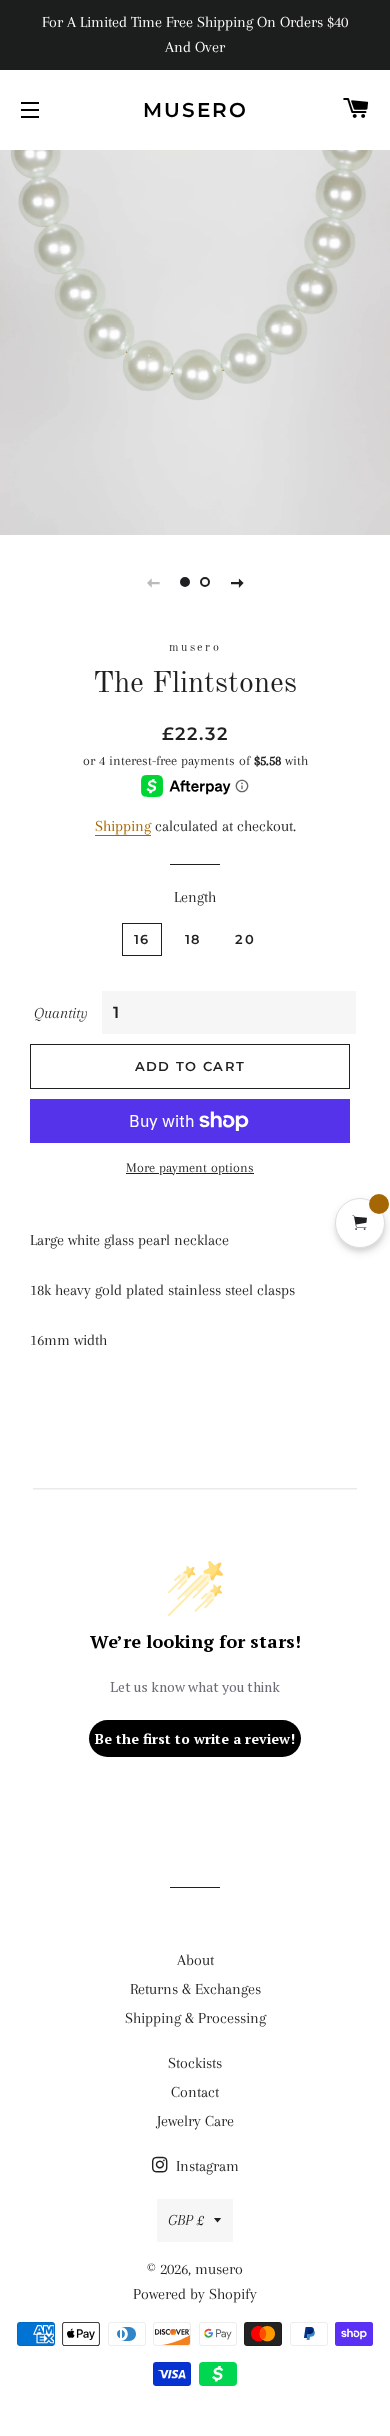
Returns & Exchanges (195, 1989)
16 (142, 939)
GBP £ (186, 2220)
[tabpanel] (195, 340)
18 (193, 939)
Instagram (205, 2166)
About (195, 1960)
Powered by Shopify (195, 2294)
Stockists (195, 2063)
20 (245, 939)
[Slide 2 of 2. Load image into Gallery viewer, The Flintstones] (205, 582)
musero (195, 110)
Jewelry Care (195, 2121)
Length (195, 897)
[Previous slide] (153, 582)
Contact (195, 2092)
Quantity (61, 1013)
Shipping (123, 826)
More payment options (190, 1167)
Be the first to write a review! (195, 1738)
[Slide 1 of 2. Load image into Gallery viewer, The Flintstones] (185, 582)
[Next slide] (237, 582)
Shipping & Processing (195, 2018)
